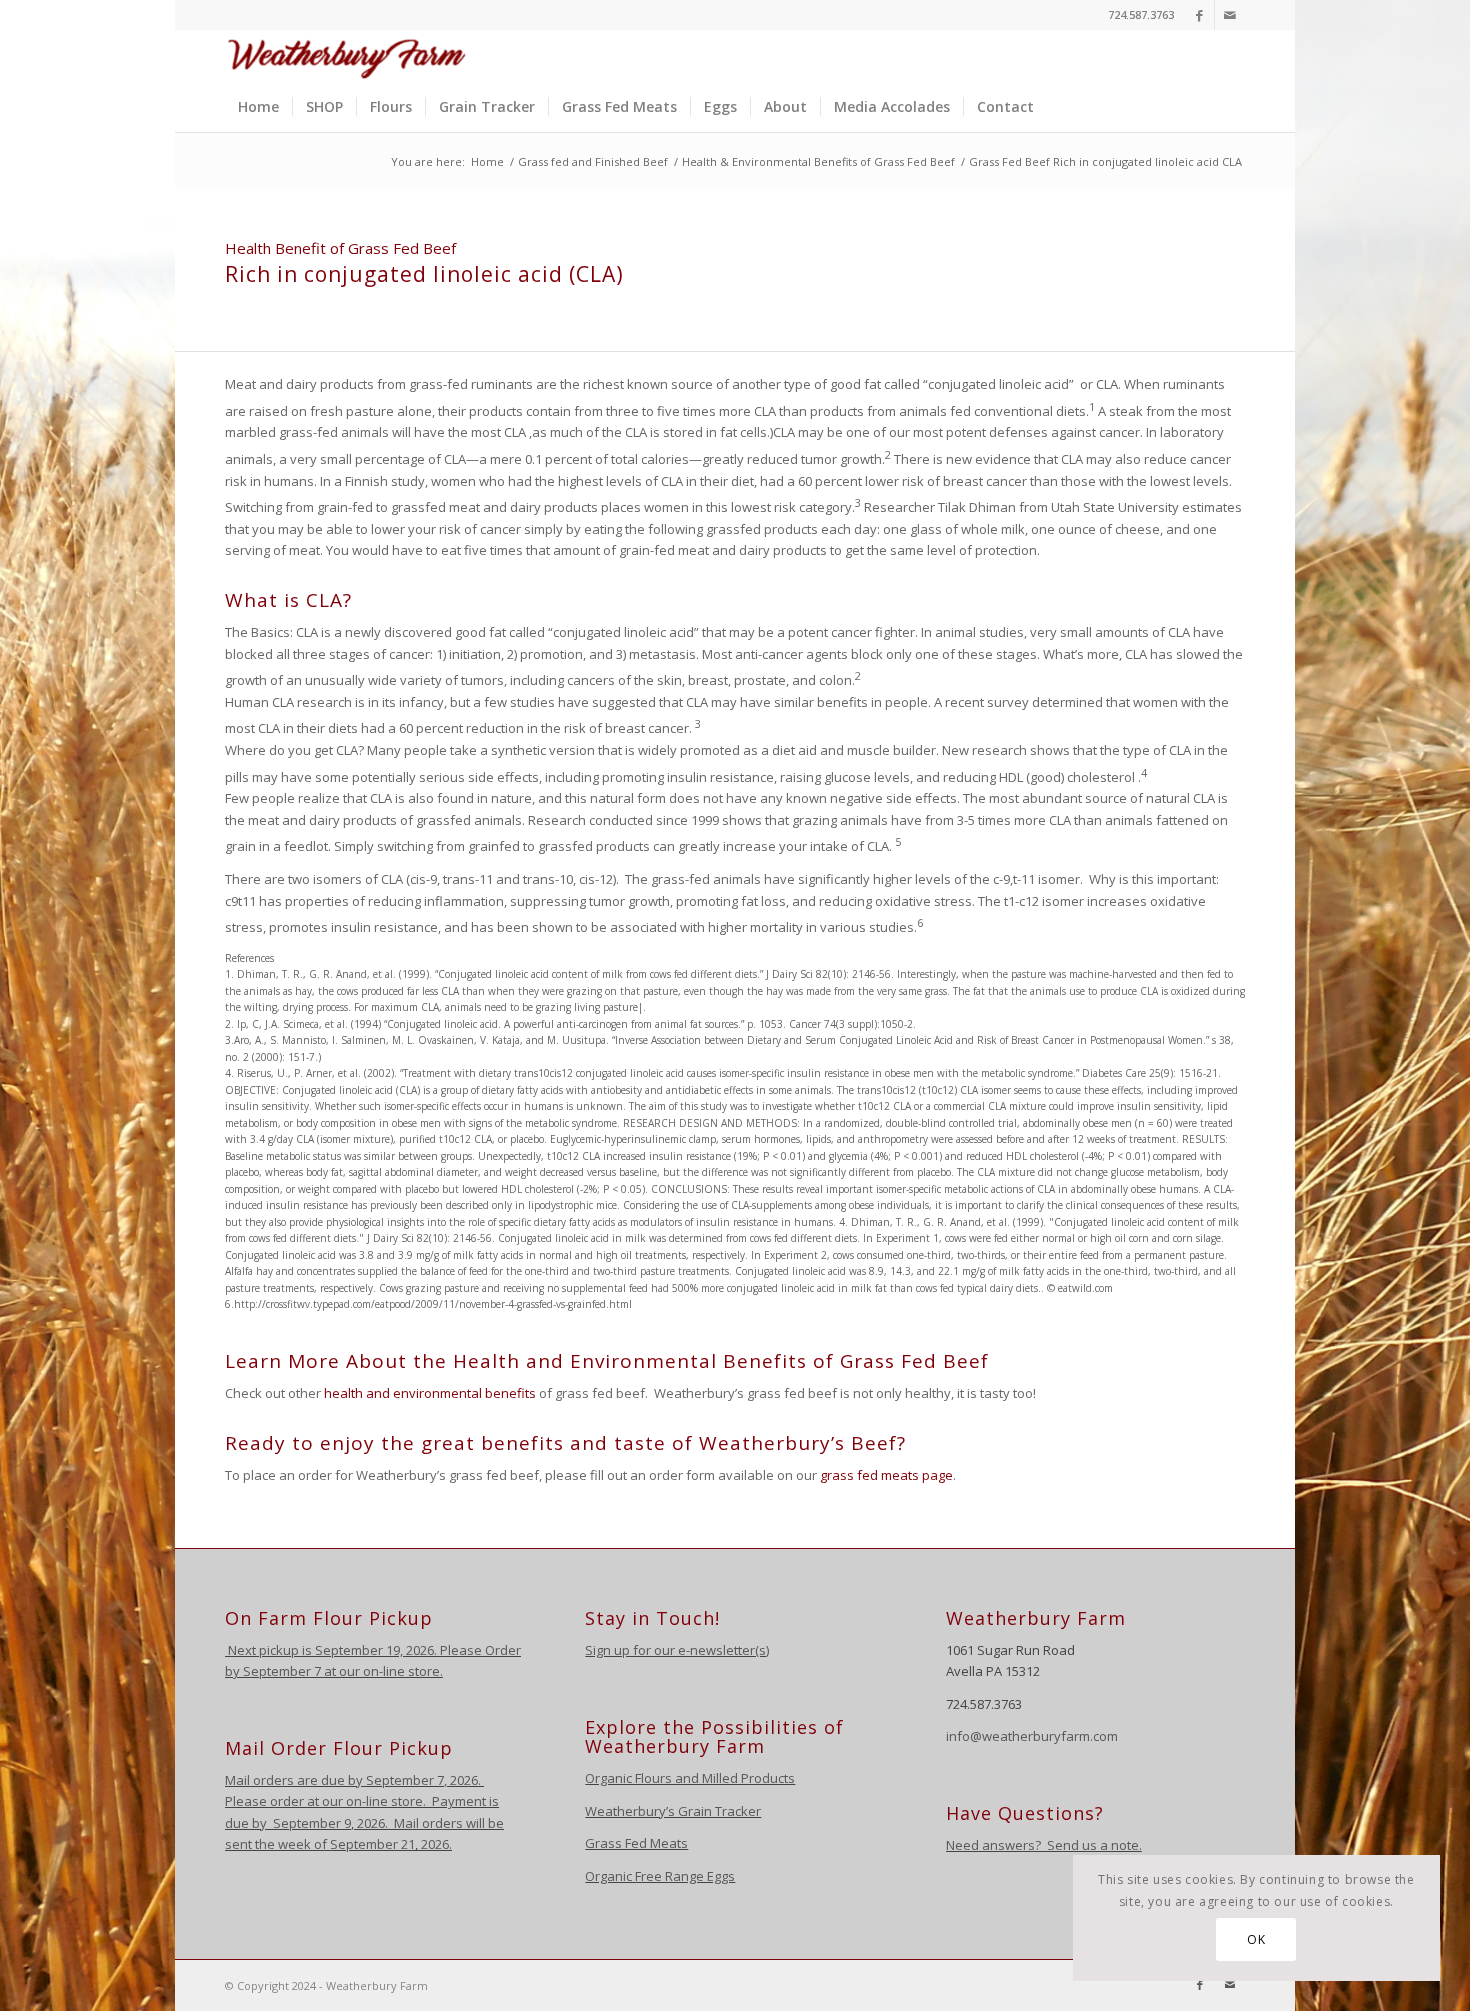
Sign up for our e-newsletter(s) (677, 1650)
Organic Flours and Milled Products (690, 1778)
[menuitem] (258, 107)
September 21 (372, 1844)
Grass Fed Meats (636, 1843)
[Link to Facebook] (1199, 15)
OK (1256, 1939)
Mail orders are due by (295, 1780)
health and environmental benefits (430, 1393)
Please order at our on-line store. (325, 1801)
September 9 (312, 1823)
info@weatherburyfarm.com (1032, 1736)
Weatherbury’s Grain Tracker (673, 1811)
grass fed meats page (886, 1475)
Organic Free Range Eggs (660, 1876)
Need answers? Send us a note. (1044, 1845)
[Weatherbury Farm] (347, 56)
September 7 (282, 1671)
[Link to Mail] (1230, 15)
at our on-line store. (383, 1671)
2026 (462, 1780)
